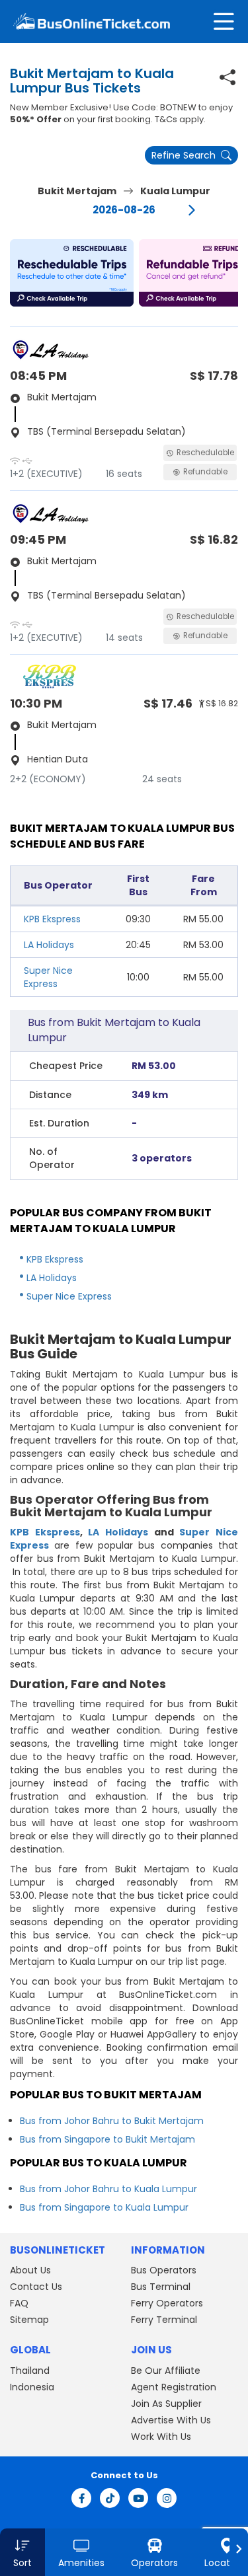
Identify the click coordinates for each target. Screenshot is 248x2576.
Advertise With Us (171, 2420)
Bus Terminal (161, 2287)
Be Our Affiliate (166, 2371)
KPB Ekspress (52, 919)
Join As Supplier (166, 2404)
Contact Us (36, 2287)
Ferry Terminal (164, 2320)
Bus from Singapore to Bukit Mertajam (107, 2139)
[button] (72, 273)
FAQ (19, 2303)
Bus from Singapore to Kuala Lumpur (104, 2207)
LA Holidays (49, 945)
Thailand (30, 2371)
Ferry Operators (167, 2303)
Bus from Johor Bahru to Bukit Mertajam (112, 2121)
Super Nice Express (48, 977)
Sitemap (29, 2320)
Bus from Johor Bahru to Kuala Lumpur (108, 2189)
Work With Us (161, 2437)
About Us (30, 2270)
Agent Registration (174, 2387)
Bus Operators (164, 2270)
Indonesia (32, 2387)
